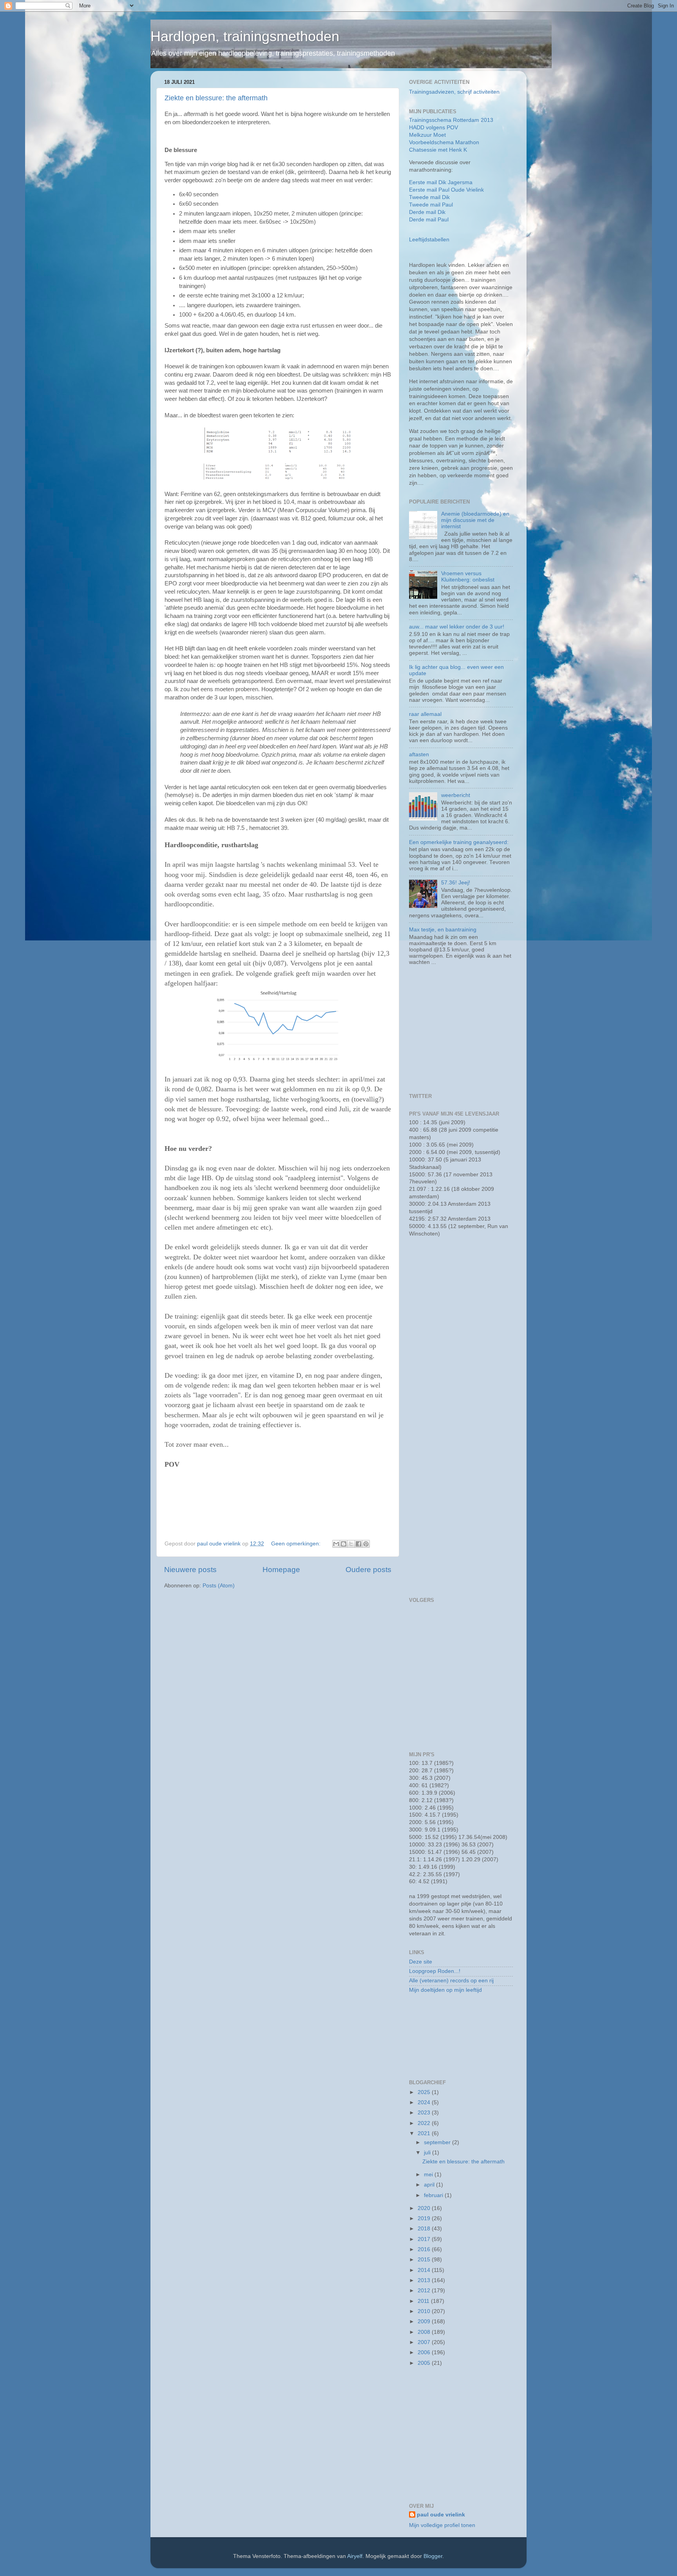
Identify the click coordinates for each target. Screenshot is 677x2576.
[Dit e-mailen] (336, 1544)
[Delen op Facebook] (358, 1544)
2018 (425, 2229)
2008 (425, 2332)
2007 (425, 2342)
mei (429, 2175)
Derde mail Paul (429, 220)
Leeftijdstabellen (429, 240)
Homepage (281, 1570)
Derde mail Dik (427, 212)
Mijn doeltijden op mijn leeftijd (445, 1990)
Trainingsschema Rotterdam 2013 (451, 120)
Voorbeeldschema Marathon (444, 142)
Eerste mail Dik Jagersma (441, 182)
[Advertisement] (458, 1030)
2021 (425, 2133)
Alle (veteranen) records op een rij (451, 1981)
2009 (425, 2321)
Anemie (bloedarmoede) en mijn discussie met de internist (475, 520)
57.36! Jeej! (456, 883)
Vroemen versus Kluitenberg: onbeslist (468, 577)
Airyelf (355, 2556)
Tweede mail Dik (429, 197)
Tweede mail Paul (431, 205)
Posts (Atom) (219, 1586)
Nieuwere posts (190, 1570)
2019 (425, 2218)
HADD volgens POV (434, 128)
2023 (425, 2113)
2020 (425, 2208)
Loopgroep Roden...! (435, 1971)
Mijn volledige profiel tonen (442, 2525)
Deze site (421, 1962)
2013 (425, 2280)
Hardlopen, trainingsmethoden (245, 36)
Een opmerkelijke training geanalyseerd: (459, 842)
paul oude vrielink (441, 2515)
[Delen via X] (351, 1544)
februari (434, 2195)
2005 (425, 2363)
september (438, 2142)
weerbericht (456, 795)
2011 (424, 2301)
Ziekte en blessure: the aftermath (216, 98)
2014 (425, 2270)
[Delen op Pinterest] (366, 1544)
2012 (425, 2291)
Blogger (433, 2556)
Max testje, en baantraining (443, 930)
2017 (425, 2239)
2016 (425, 2249)
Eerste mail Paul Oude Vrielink (446, 190)
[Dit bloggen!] (344, 1544)
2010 (425, 2311)
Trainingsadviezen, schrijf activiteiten (454, 92)
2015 (425, 2260)
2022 (425, 2123)
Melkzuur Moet (427, 135)
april (430, 2185)
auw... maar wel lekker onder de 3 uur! (457, 627)
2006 (425, 2352)
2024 (425, 2102)
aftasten (419, 755)
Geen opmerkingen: (297, 1544)
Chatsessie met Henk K (438, 150)
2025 (425, 2092)
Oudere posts (368, 1570)
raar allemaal (425, 714)
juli (428, 2153)
